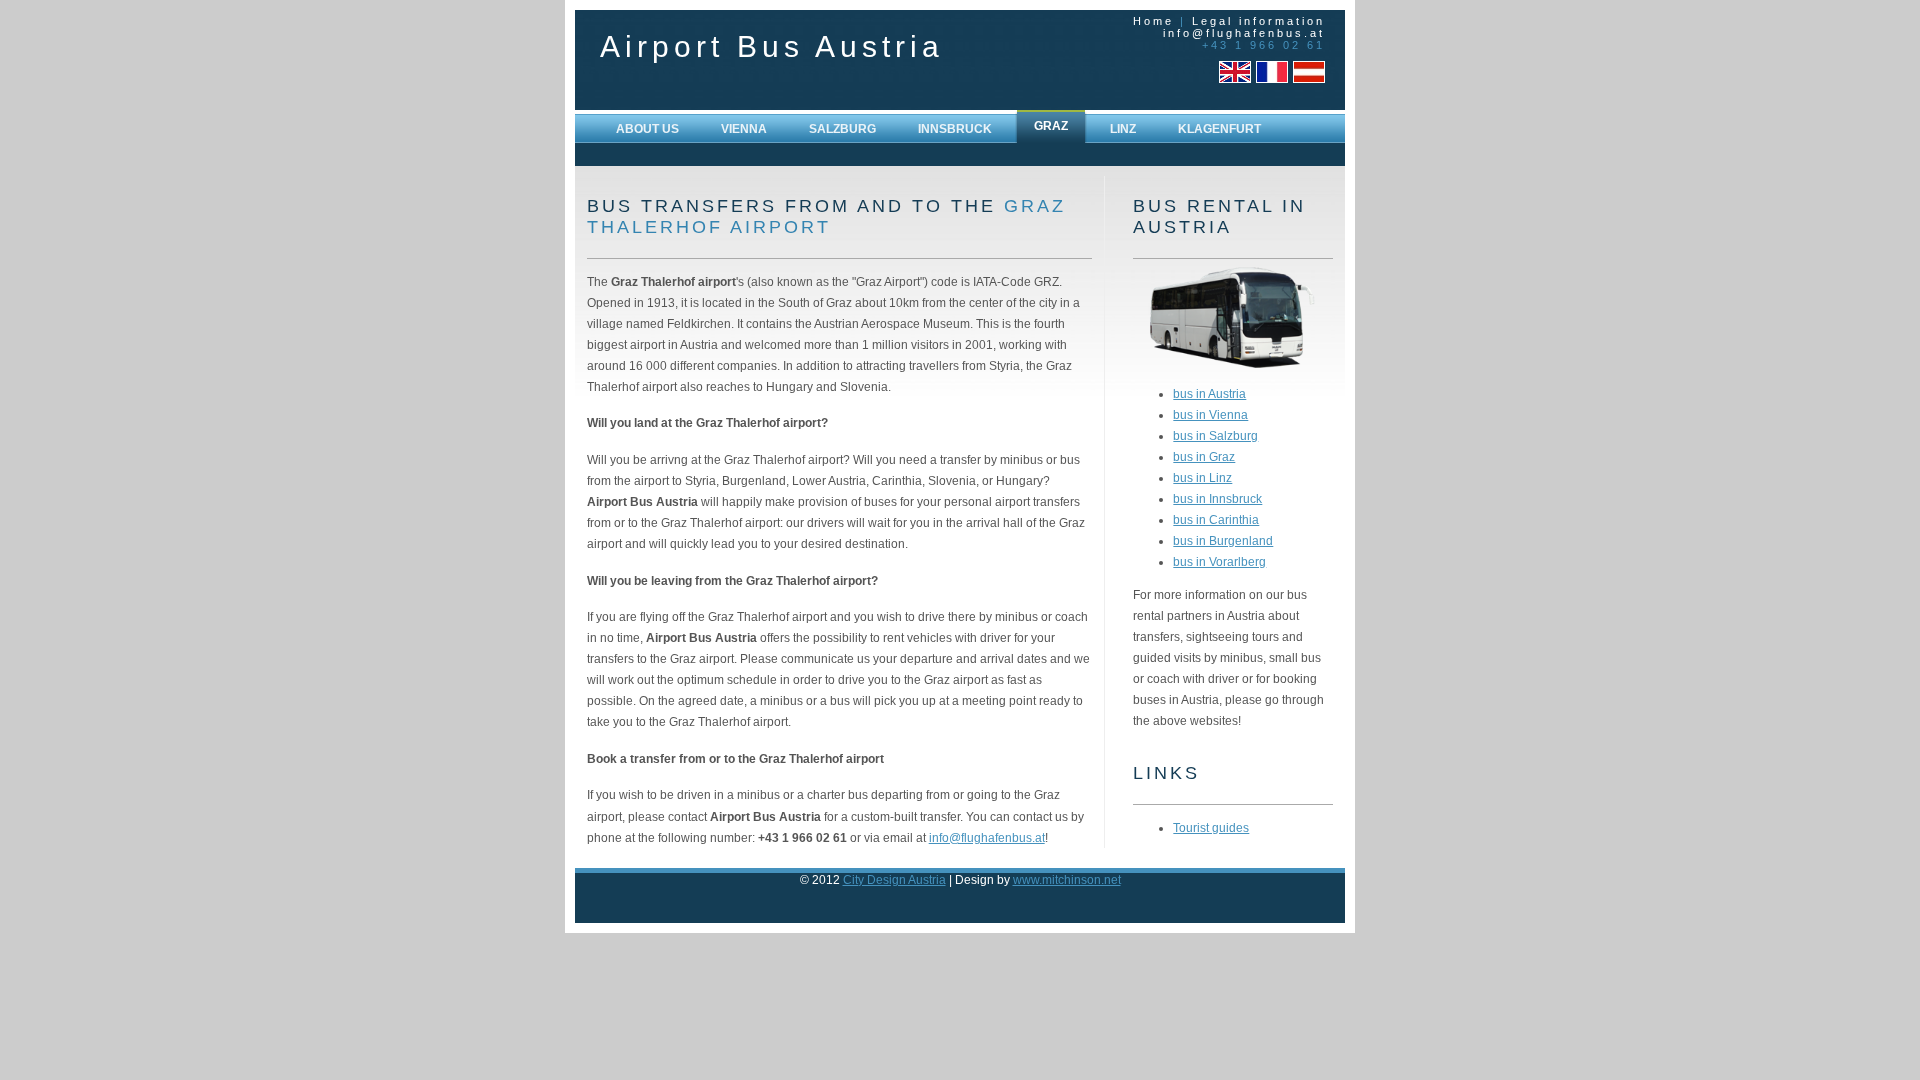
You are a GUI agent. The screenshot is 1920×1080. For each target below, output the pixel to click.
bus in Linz (1202, 477)
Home (1153, 21)
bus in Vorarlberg (1219, 561)
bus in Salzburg (1215, 435)
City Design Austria (894, 879)
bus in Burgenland (1223, 540)
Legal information (1258, 21)
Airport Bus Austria (772, 46)
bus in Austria (1209, 393)
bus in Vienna (1210, 414)
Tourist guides (1211, 827)
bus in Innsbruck (1217, 498)
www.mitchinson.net (1067, 879)
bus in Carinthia (1216, 519)
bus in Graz (1204, 456)
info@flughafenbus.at (1244, 33)
